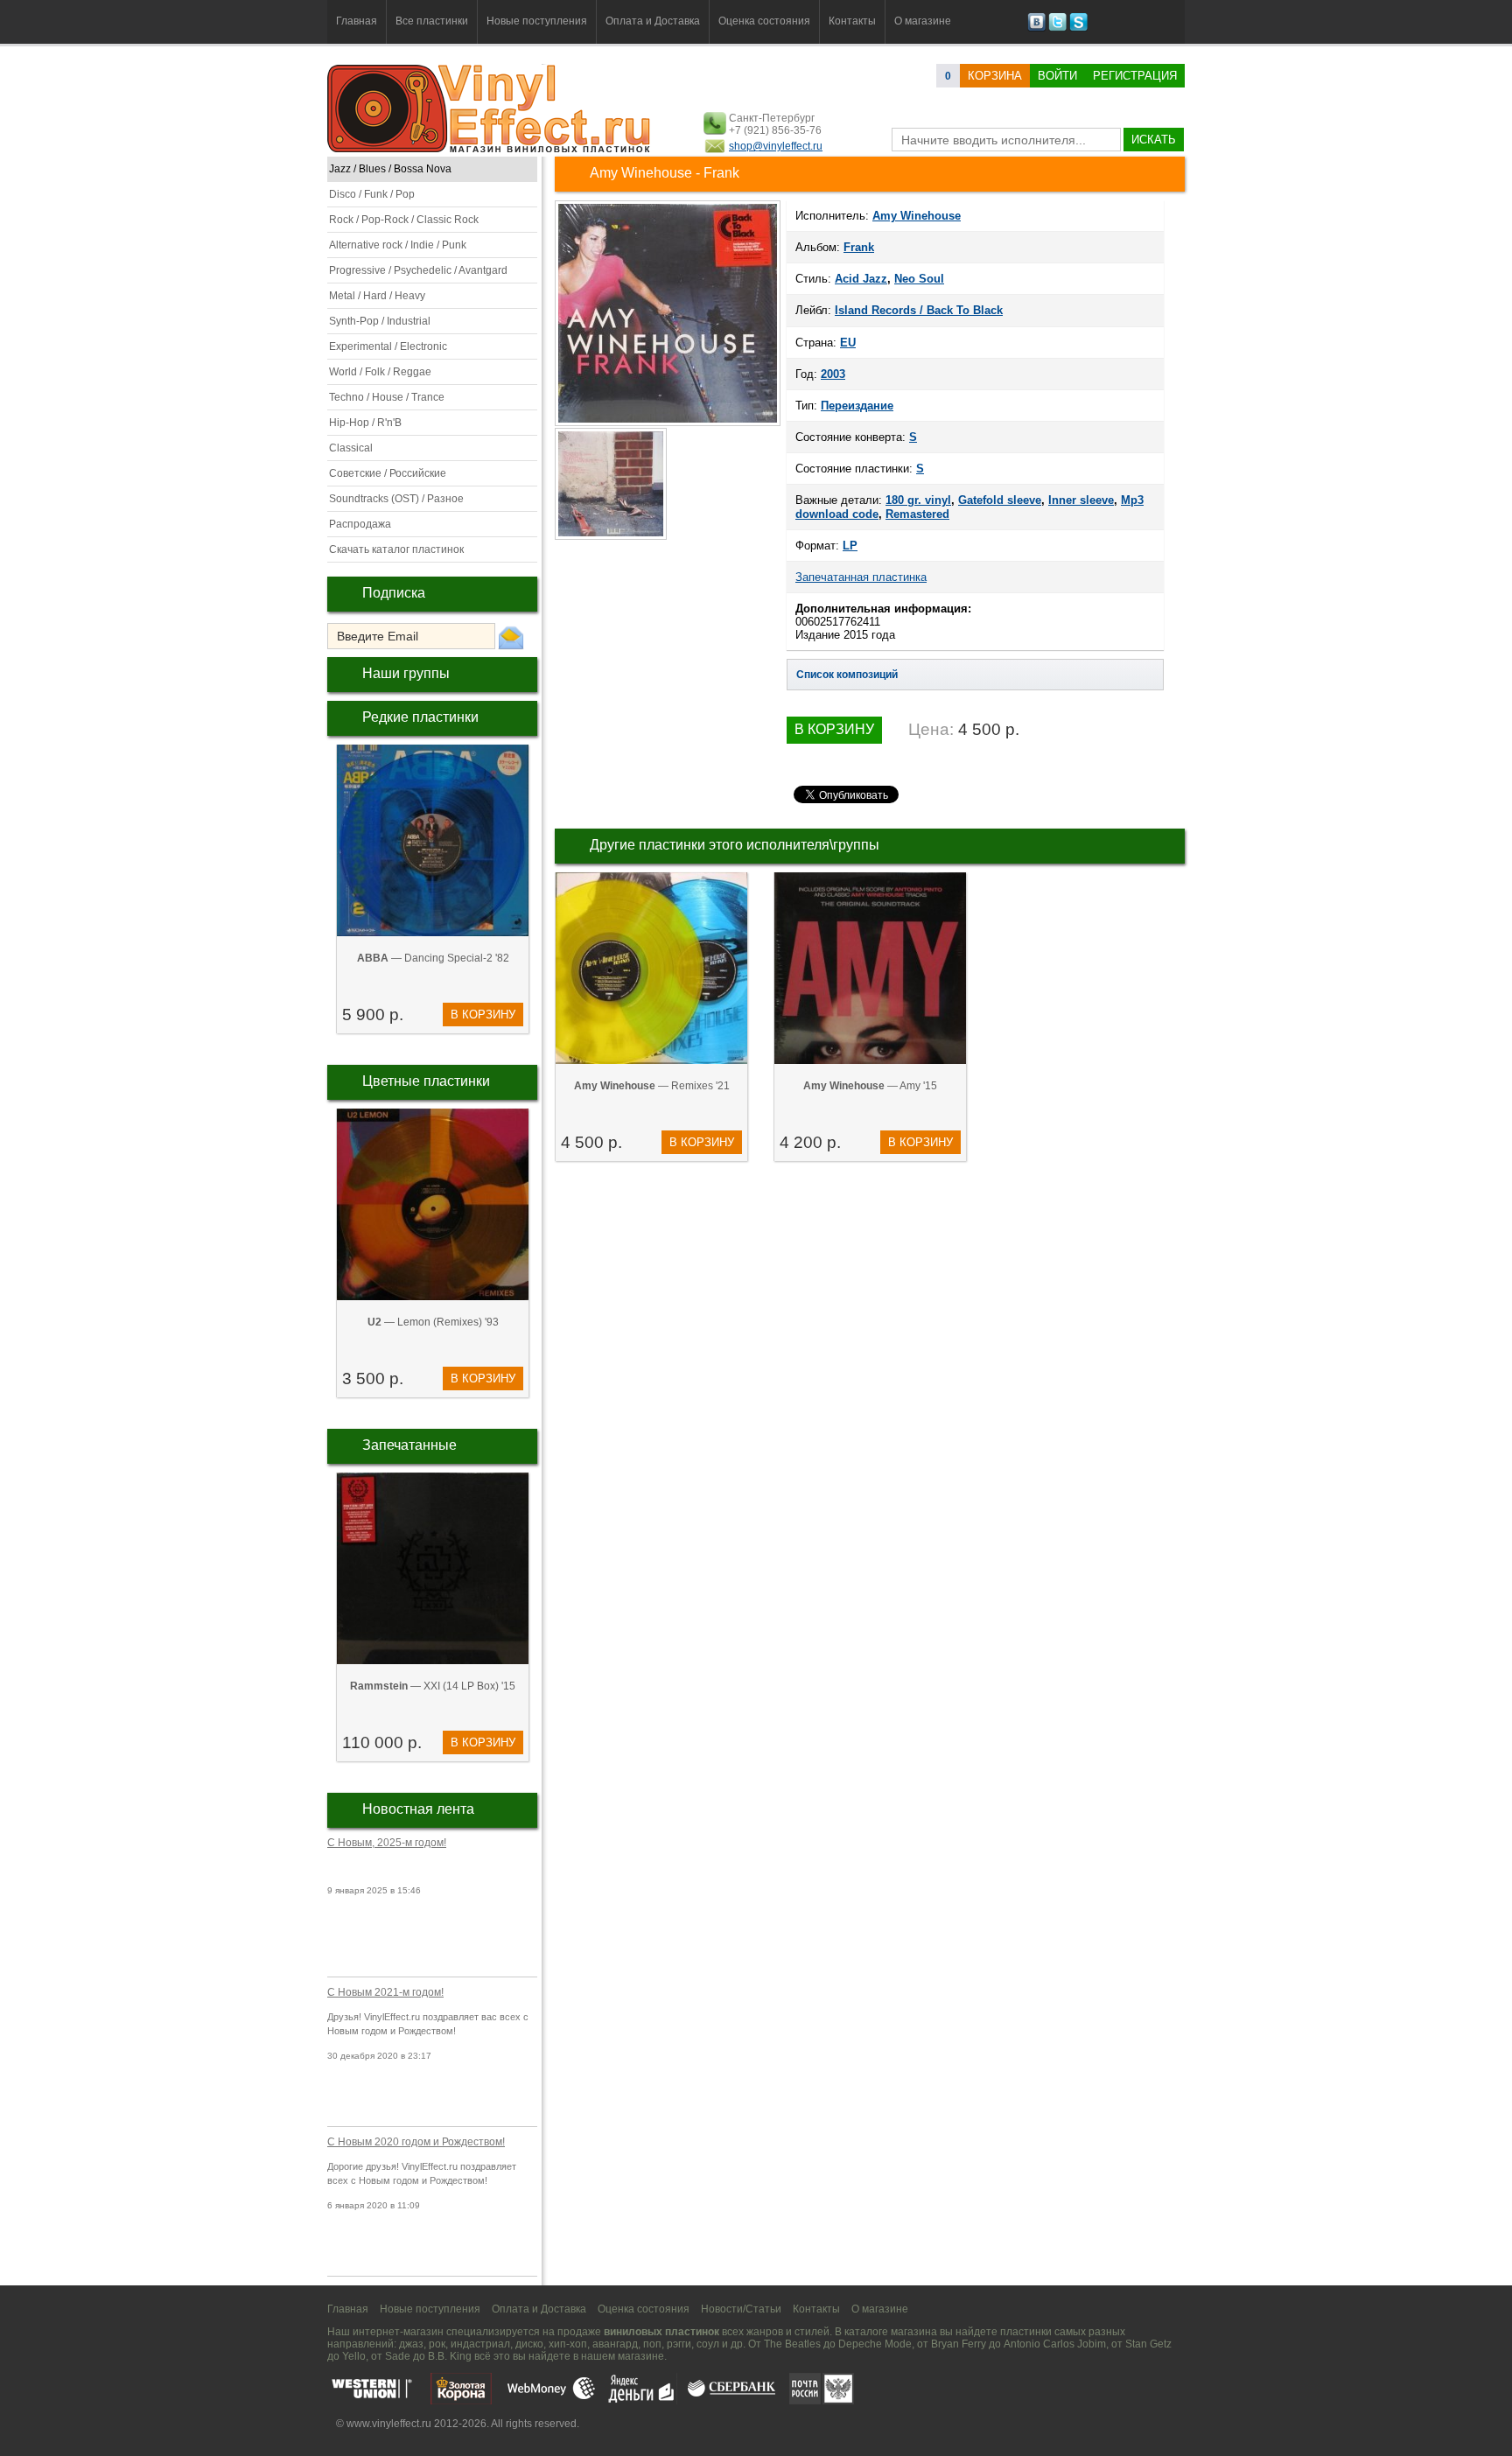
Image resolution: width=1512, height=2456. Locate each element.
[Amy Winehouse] (668, 424)
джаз (411, 2344)
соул (708, 2344)
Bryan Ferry (959, 2344)
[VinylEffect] (1078, 28)
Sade (398, 2356)
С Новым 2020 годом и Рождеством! (416, 2142)
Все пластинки (432, 21)
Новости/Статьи (741, 2309)
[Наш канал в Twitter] (1057, 28)
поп (652, 2344)
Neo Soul (919, 279)
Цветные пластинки (426, 1081)
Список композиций (847, 675)
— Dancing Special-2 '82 (433, 958)
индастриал (480, 2344)
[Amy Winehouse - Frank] (612, 538)
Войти (1057, 76)
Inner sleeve (1081, 500)
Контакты (852, 21)
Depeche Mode (875, 2344)
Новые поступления (537, 21)
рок (437, 2344)
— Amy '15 (870, 1086)
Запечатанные (409, 1445)
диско (529, 2344)
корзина (995, 76)
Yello (354, 2356)
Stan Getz (1148, 2344)
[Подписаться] (511, 637)
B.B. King (450, 2356)
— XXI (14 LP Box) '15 (433, 1686)
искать (1154, 140)
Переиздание (857, 406)
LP (850, 546)
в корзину (483, 1015)
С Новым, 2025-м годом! (387, 1843)
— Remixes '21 (652, 1086)
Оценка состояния (764, 21)
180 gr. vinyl (918, 500)
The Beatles (792, 2344)
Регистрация (1135, 76)
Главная (357, 21)
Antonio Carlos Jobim (1055, 2344)
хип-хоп (568, 2344)
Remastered (917, 514)
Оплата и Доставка (653, 21)
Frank (859, 247)
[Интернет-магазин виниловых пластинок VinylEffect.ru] (490, 149)
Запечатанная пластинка (861, 577)
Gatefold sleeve (1000, 500)
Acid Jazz (861, 279)
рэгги (679, 2344)
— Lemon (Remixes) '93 (433, 1322)
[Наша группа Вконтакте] (1036, 28)
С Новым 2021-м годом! (385, 1992)
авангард (615, 2344)
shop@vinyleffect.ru (776, 146)
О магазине (923, 21)
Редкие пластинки (420, 717)
